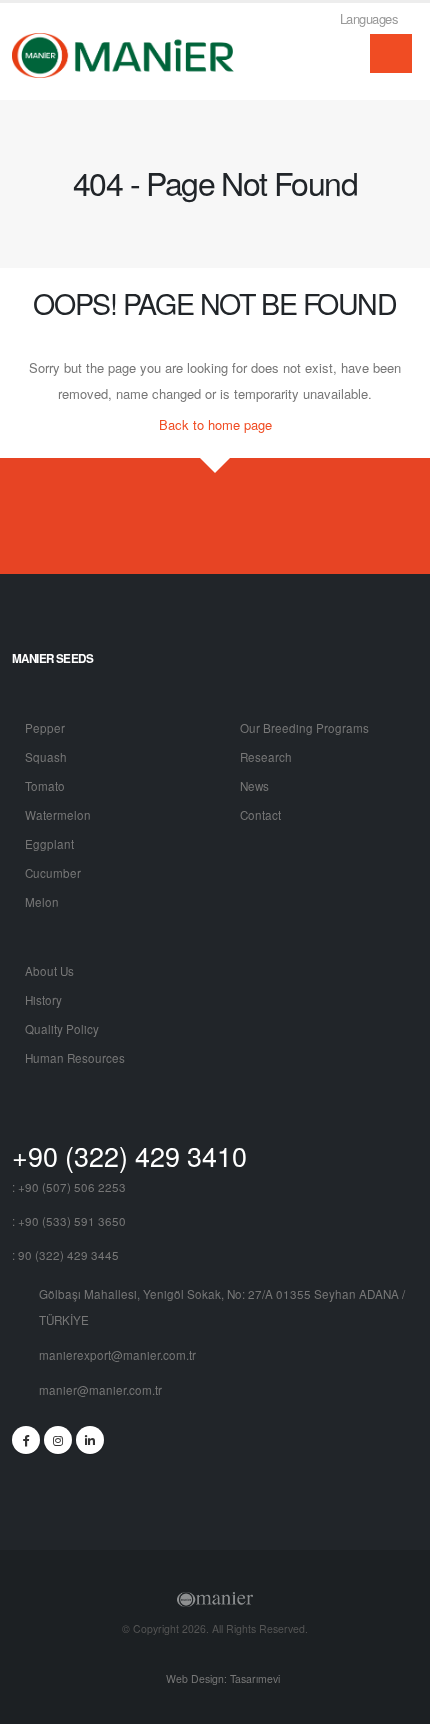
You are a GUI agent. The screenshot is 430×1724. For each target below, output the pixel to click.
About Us (49, 971)
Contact (260, 815)
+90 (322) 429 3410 (129, 1155)
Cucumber (53, 873)
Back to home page (215, 424)
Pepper (45, 728)
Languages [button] (371, 18)
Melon (42, 902)
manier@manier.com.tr (100, 1390)
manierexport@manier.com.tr (117, 1355)
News (254, 786)
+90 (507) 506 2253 (72, 1187)
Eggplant (49, 844)
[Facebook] (26, 1440)
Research (266, 757)
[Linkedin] (90, 1440)
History (43, 1000)
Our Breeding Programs (304, 728)
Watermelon (58, 815)
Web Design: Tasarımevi (221, 1678)
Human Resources (75, 1058)
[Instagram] (58, 1440)
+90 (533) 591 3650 (72, 1221)
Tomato (45, 786)
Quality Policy (62, 1029)
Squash (46, 757)
